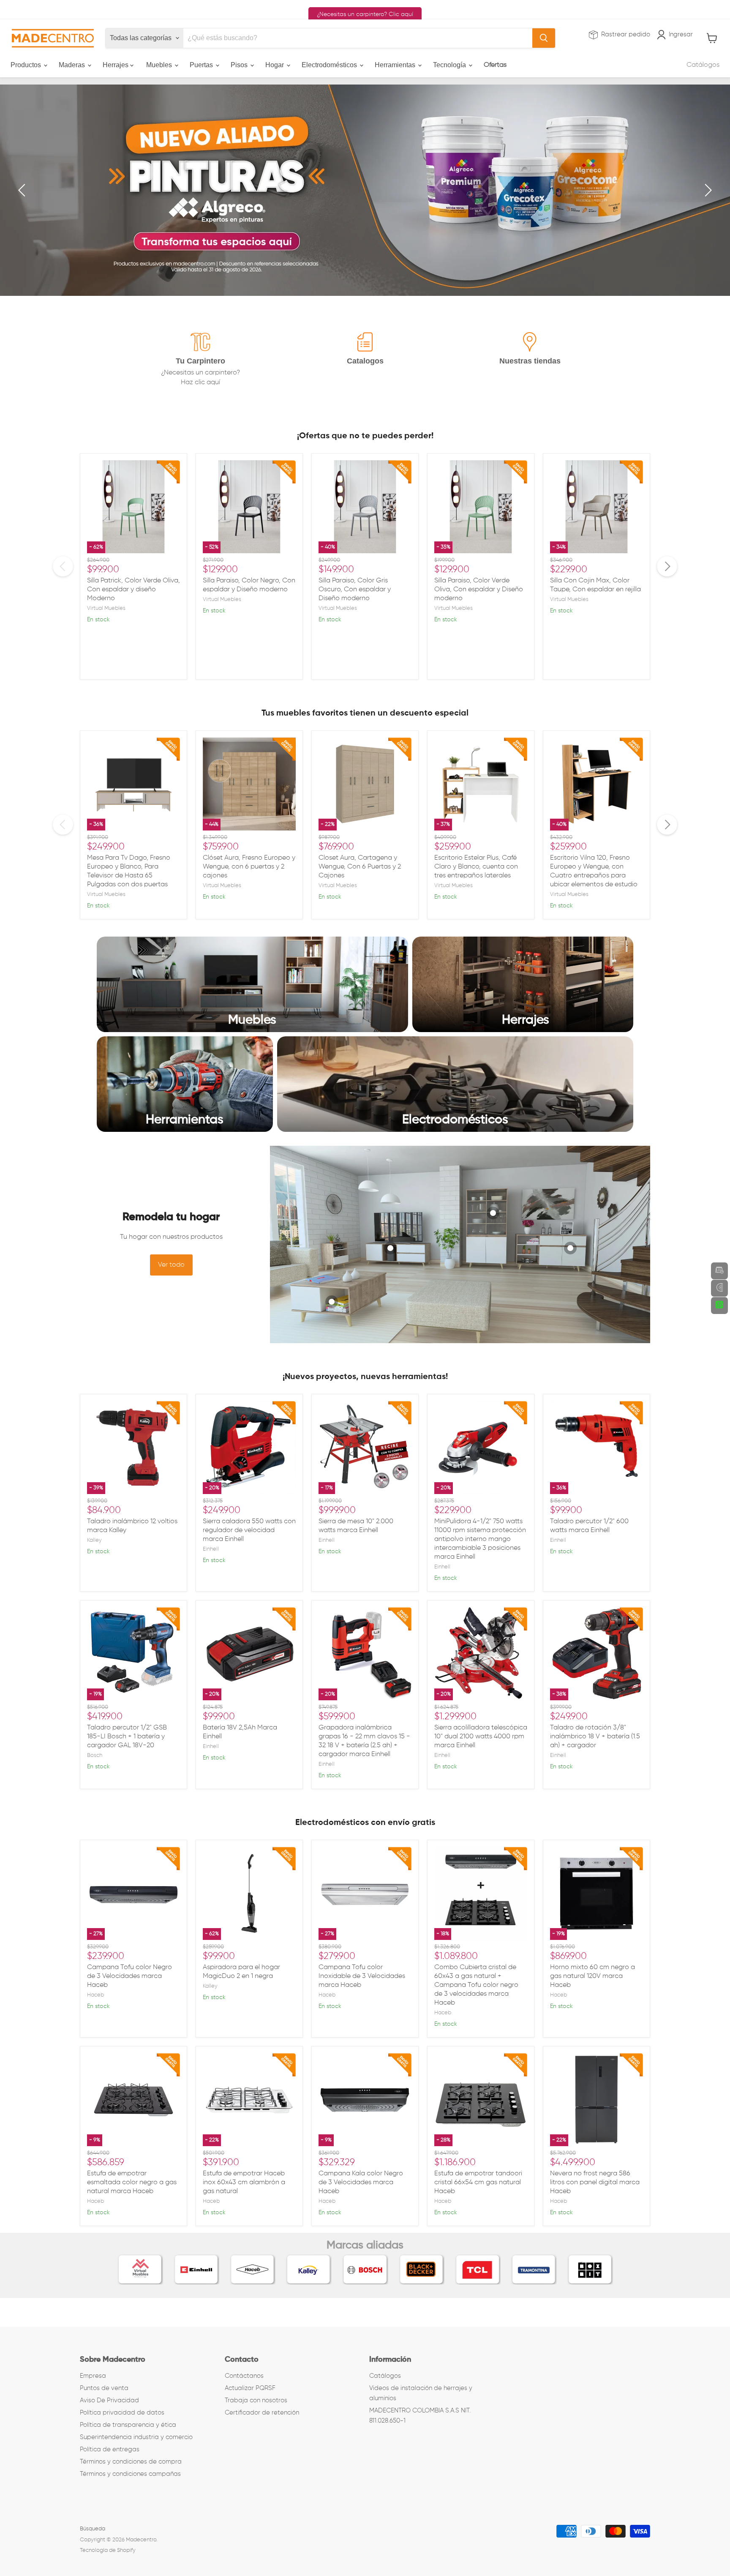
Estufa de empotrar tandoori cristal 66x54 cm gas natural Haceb (478, 2183)
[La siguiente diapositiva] (707, 190)
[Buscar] (544, 38)
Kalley (94, 1540)
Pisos (240, 65)
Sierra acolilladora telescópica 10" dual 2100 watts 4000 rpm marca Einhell (481, 1737)
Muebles (160, 65)
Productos (27, 65)
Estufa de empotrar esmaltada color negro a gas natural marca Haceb (132, 2183)
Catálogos (703, 65)
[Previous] (63, 566)
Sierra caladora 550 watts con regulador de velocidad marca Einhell (249, 1530)
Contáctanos (244, 2376)
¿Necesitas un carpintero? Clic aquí (365, 14)
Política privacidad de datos (122, 2413)
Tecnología (450, 65)
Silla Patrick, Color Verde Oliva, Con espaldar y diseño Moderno (133, 590)
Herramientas (396, 65)
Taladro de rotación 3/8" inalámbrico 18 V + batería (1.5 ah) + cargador (595, 1737)
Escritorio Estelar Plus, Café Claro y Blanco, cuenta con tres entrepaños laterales (476, 867)
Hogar (275, 65)
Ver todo (171, 1265)
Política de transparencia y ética (128, 2425)
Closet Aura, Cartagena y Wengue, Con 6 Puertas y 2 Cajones (360, 867)
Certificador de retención (262, 2413)
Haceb (95, 1995)
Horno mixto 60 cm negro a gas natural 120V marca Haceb (592, 1976)
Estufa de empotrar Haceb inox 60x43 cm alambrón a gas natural (244, 2183)
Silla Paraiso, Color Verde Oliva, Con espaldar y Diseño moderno (479, 590)
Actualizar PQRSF (250, 2388)
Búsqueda (93, 2529)
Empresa (93, 2376)
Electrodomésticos (330, 65)
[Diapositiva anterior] (23, 190)
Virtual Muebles (106, 608)
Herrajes (116, 65)
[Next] (667, 566)
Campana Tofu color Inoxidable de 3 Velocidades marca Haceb (362, 1976)
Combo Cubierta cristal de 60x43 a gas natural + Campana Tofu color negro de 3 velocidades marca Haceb (476, 1985)
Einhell (211, 1549)
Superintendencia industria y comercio (136, 2437)
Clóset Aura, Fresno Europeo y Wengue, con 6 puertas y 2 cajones (249, 867)
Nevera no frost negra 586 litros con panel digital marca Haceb (595, 2183)
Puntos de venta (104, 2388)
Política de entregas (110, 2449)
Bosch (95, 1755)
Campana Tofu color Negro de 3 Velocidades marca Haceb (129, 1976)
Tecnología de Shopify (108, 2550)
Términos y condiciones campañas (130, 2474)
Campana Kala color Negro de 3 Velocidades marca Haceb (361, 2183)
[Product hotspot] (332, 1302)
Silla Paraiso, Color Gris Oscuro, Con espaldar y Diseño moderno (355, 590)
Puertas (202, 65)
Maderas (73, 65)
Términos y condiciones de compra (131, 2462)
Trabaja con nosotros (256, 2400)
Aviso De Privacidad (109, 2400)
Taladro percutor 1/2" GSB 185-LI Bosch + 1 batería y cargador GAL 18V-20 (127, 1737)
